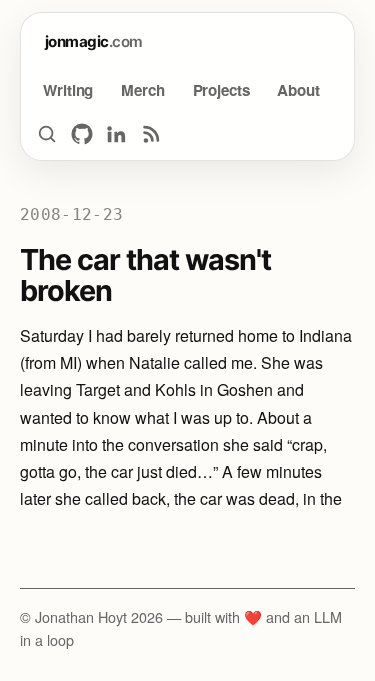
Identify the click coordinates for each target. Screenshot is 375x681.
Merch (142, 90)
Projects (221, 90)
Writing (68, 90)
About (298, 90)
